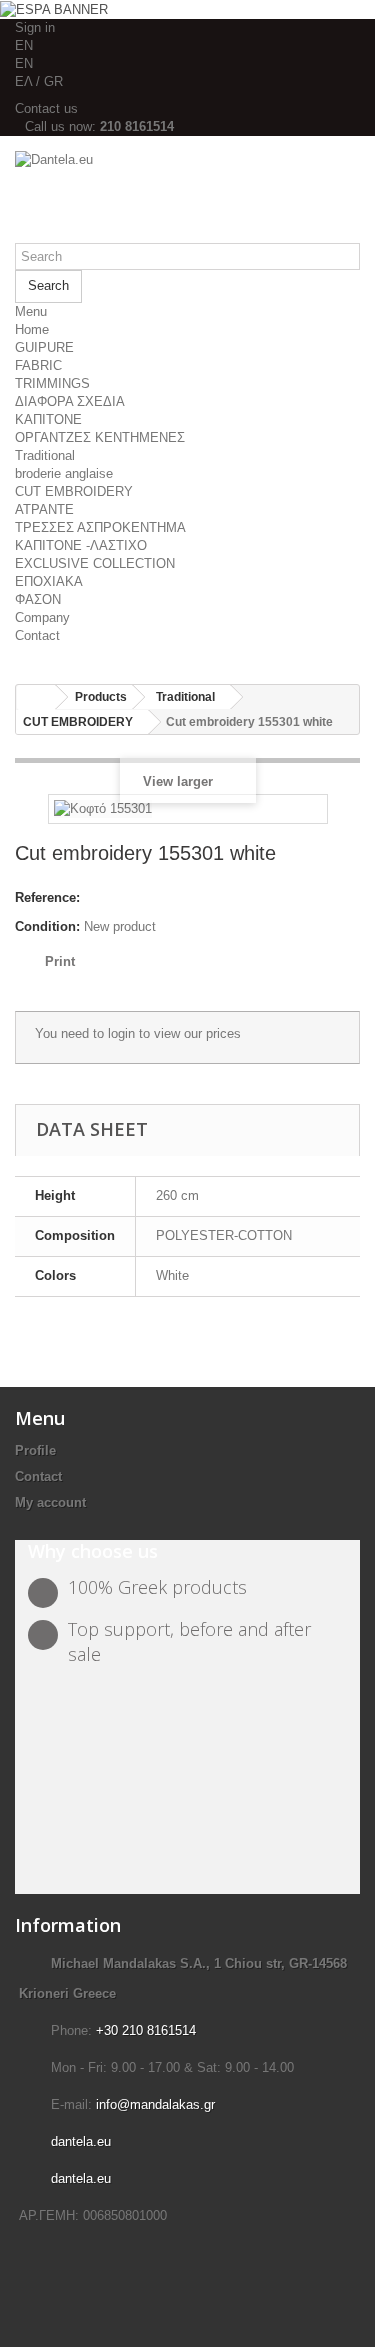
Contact (37, 635)
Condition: (47, 926)
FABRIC (38, 365)
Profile (35, 1450)
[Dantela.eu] (187, 197)
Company (42, 617)
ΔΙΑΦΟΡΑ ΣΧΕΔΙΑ (70, 401)
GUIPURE (44, 347)
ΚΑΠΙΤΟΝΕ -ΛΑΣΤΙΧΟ (81, 545)
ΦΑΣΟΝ (38, 599)
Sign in (35, 27)
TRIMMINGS (52, 383)
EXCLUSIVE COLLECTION (95, 563)
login (121, 1033)
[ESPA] (54, 8)
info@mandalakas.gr (155, 2104)
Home (32, 329)
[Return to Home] (36, 697)
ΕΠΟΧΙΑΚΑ (49, 581)
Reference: (47, 897)
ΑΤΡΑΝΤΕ (44, 509)
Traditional (45, 455)
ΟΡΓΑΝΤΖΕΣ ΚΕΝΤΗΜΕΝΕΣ (100, 437)
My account (50, 1502)
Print (60, 961)
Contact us (46, 108)
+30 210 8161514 (146, 2030)
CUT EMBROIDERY (74, 491)
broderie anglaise (64, 473)
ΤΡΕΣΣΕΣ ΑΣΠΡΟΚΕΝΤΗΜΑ (100, 527)
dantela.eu (81, 2141)
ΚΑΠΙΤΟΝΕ (48, 419)
